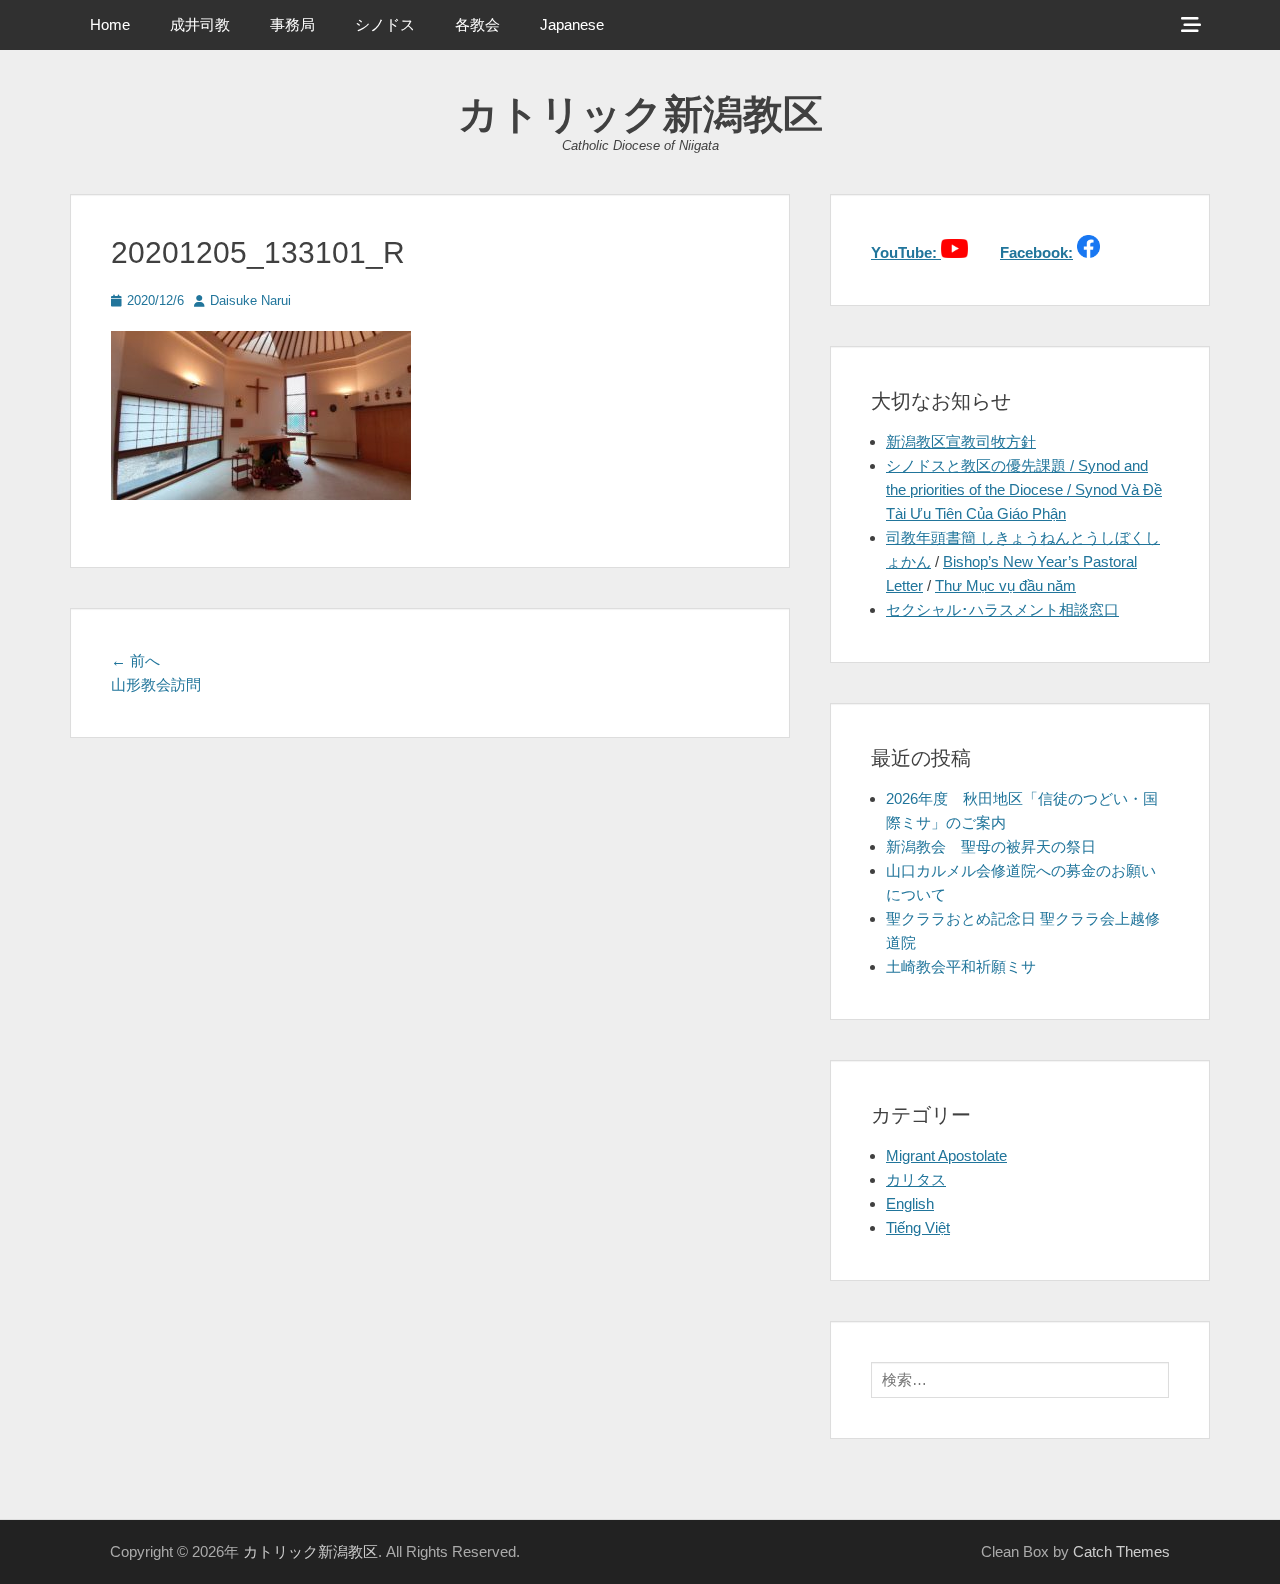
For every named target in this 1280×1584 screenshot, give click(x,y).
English (910, 1203)
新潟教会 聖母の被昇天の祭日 (991, 846)
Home (110, 24)
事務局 (292, 24)
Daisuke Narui (250, 300)
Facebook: (1036, 252)
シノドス (385, 24)
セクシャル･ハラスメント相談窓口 (1002, 609)
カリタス (916, 1179)
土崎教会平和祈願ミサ (961, 966)
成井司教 (200, 24)
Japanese (572, 24)
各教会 (477, 24)
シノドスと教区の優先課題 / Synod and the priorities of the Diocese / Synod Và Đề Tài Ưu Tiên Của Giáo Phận (1024, 489)
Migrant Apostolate (946, 1155)
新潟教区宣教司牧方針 (961, 441)
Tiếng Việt (918, 1227)
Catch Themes (1121, 1551)
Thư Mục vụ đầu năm (1005, 585)
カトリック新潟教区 (640, 114)
